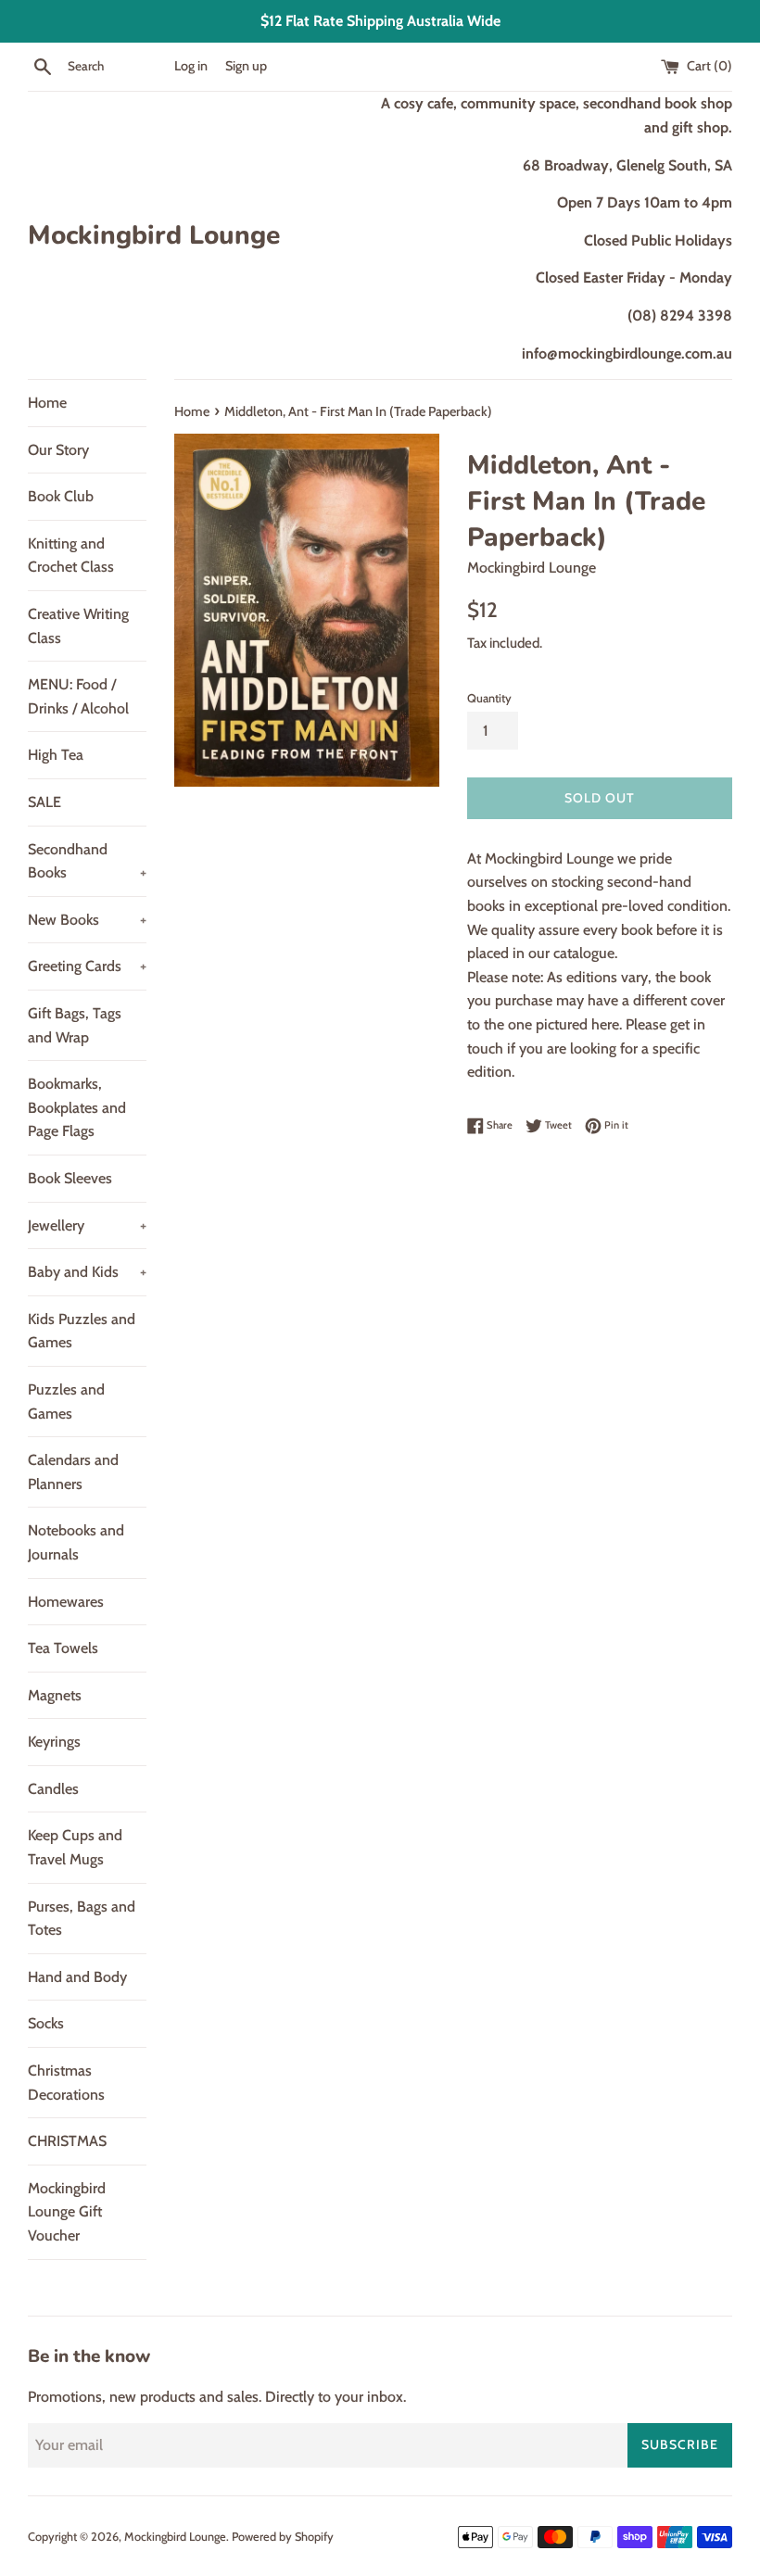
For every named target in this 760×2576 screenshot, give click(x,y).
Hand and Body (77, 1977)
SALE (44, 802)
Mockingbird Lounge (154, 235)
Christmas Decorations (66, 2083)
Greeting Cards (87, 966)
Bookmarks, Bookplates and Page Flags (77, 1107)
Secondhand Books (87, 861)
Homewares (66, 1602)
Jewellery (87, 1225)
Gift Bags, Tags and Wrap (75, 1025)
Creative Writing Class (78, 626)
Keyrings (54, 1742)
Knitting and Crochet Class (71, 556)
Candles (53, 1789)
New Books (87, 920)
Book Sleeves (70, 1178)
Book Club (61, 496)
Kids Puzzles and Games (82, 1331)
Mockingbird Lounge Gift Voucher (67, 2212)
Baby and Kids (87, 1272)
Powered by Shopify (283, 2537)
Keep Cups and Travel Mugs (75, 1847)
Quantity (489, 698)
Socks (46, 2023)
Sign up (246, 66)
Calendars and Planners (73, 1472)
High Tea (56, 755)
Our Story (58, 450)
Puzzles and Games (66, 1402)
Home (47, 403)
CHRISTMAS (67, 2141)
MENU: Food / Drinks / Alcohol (78, 696)
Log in (191, 66)
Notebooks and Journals (76, 1542)
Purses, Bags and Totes (82, 1919)
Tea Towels (63, 1648)
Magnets (55, 1695)
